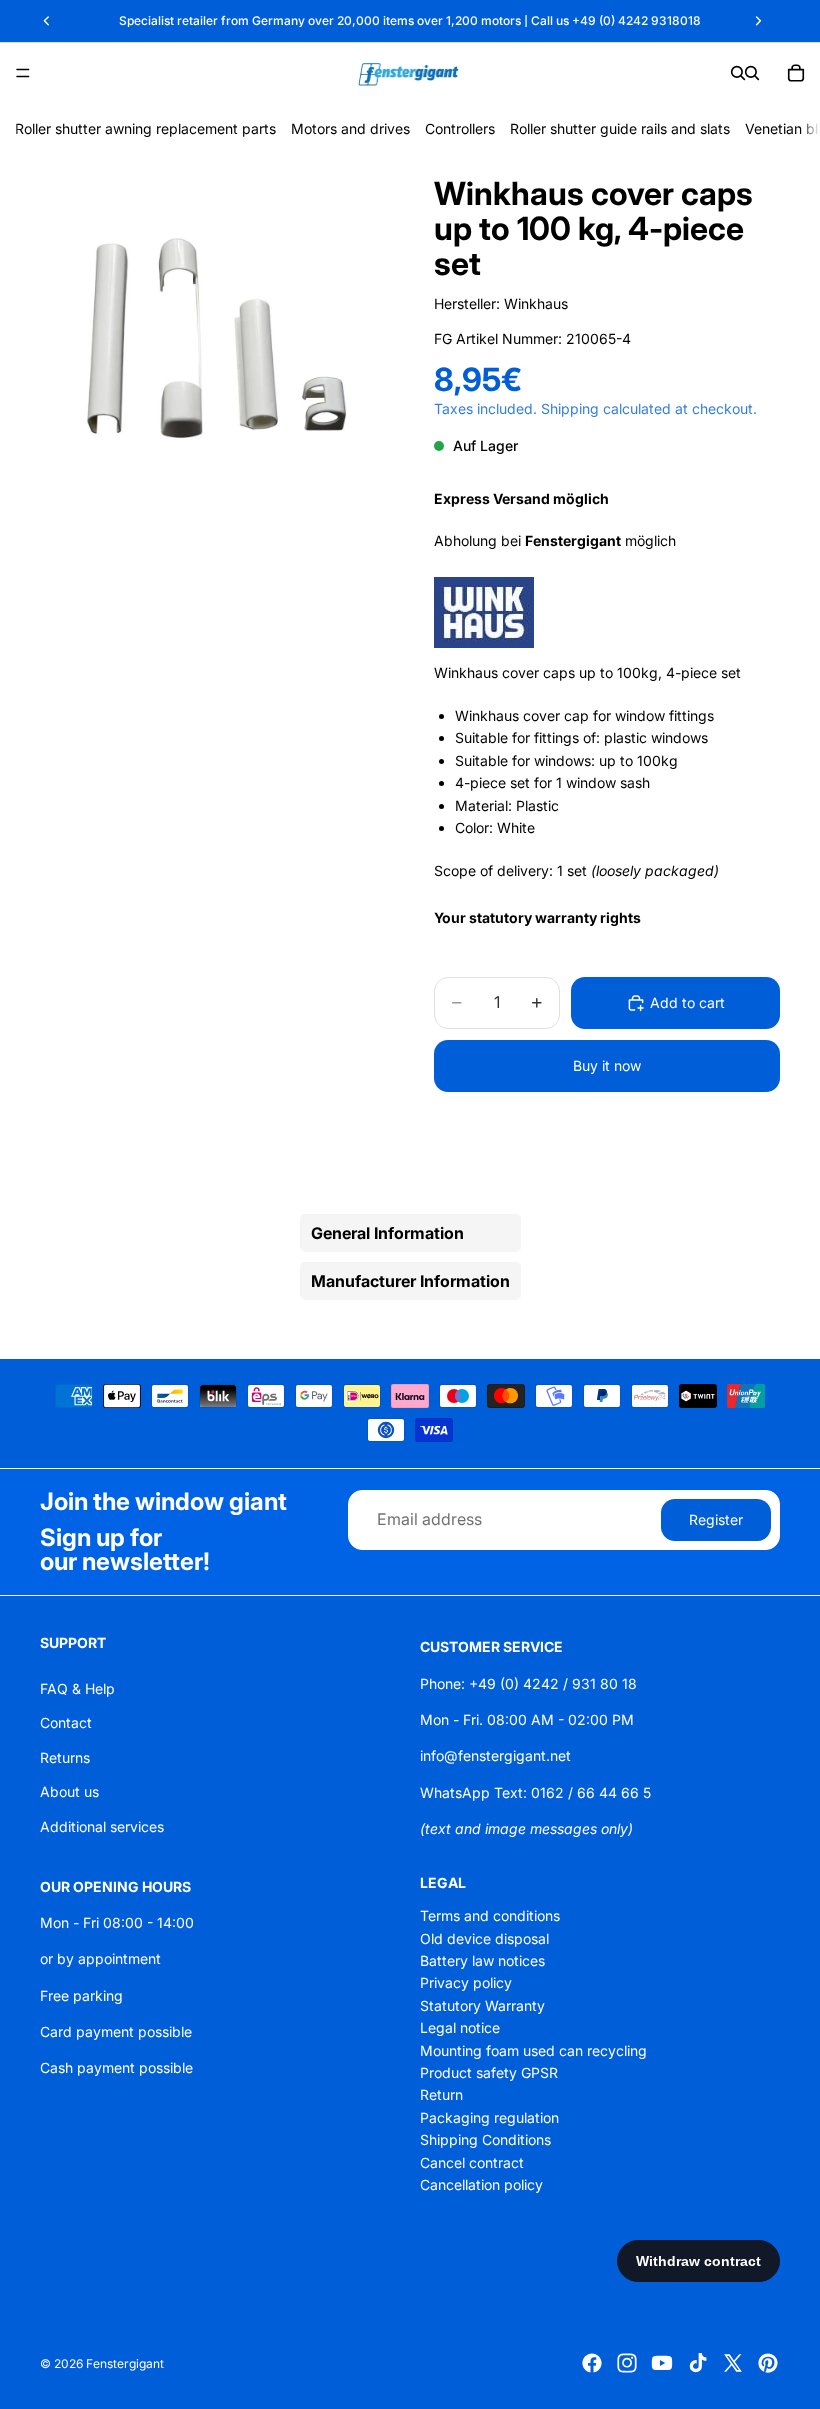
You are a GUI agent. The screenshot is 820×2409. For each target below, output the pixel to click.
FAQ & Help (77, 1688)
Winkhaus (536, 303)
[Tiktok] (698, 2363)
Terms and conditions (490, 1915)
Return (441, 2094)
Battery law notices (482, 1960)
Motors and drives (350, 128)
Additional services (102, 1825)
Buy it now (607, 1065)
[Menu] (23, 73)
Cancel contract (472, 2161)
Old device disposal (484, 1938)
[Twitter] (733, 2363)
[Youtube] (662, 2363)
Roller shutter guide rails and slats (620, 128)
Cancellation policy (481, 2184)
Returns (65, 1757)
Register (716, 1518)
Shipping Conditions (485, 2139)
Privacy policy (466, 1982)
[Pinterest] (768, 2363)
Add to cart (687, 1002)
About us (69, 1791)
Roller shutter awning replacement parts (145, 128)
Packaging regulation (489, 2117)
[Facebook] (592, 2363)
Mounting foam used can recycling (533, 2049)
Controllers (460, 128)
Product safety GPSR (489, 2072)
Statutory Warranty (482, 2005)
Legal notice (460, 2027)
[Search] (738, 73)
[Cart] (796, 73)
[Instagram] (627, 2363)
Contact (66, 1722)
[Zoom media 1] (213, 339)
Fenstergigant (125, 2363)
